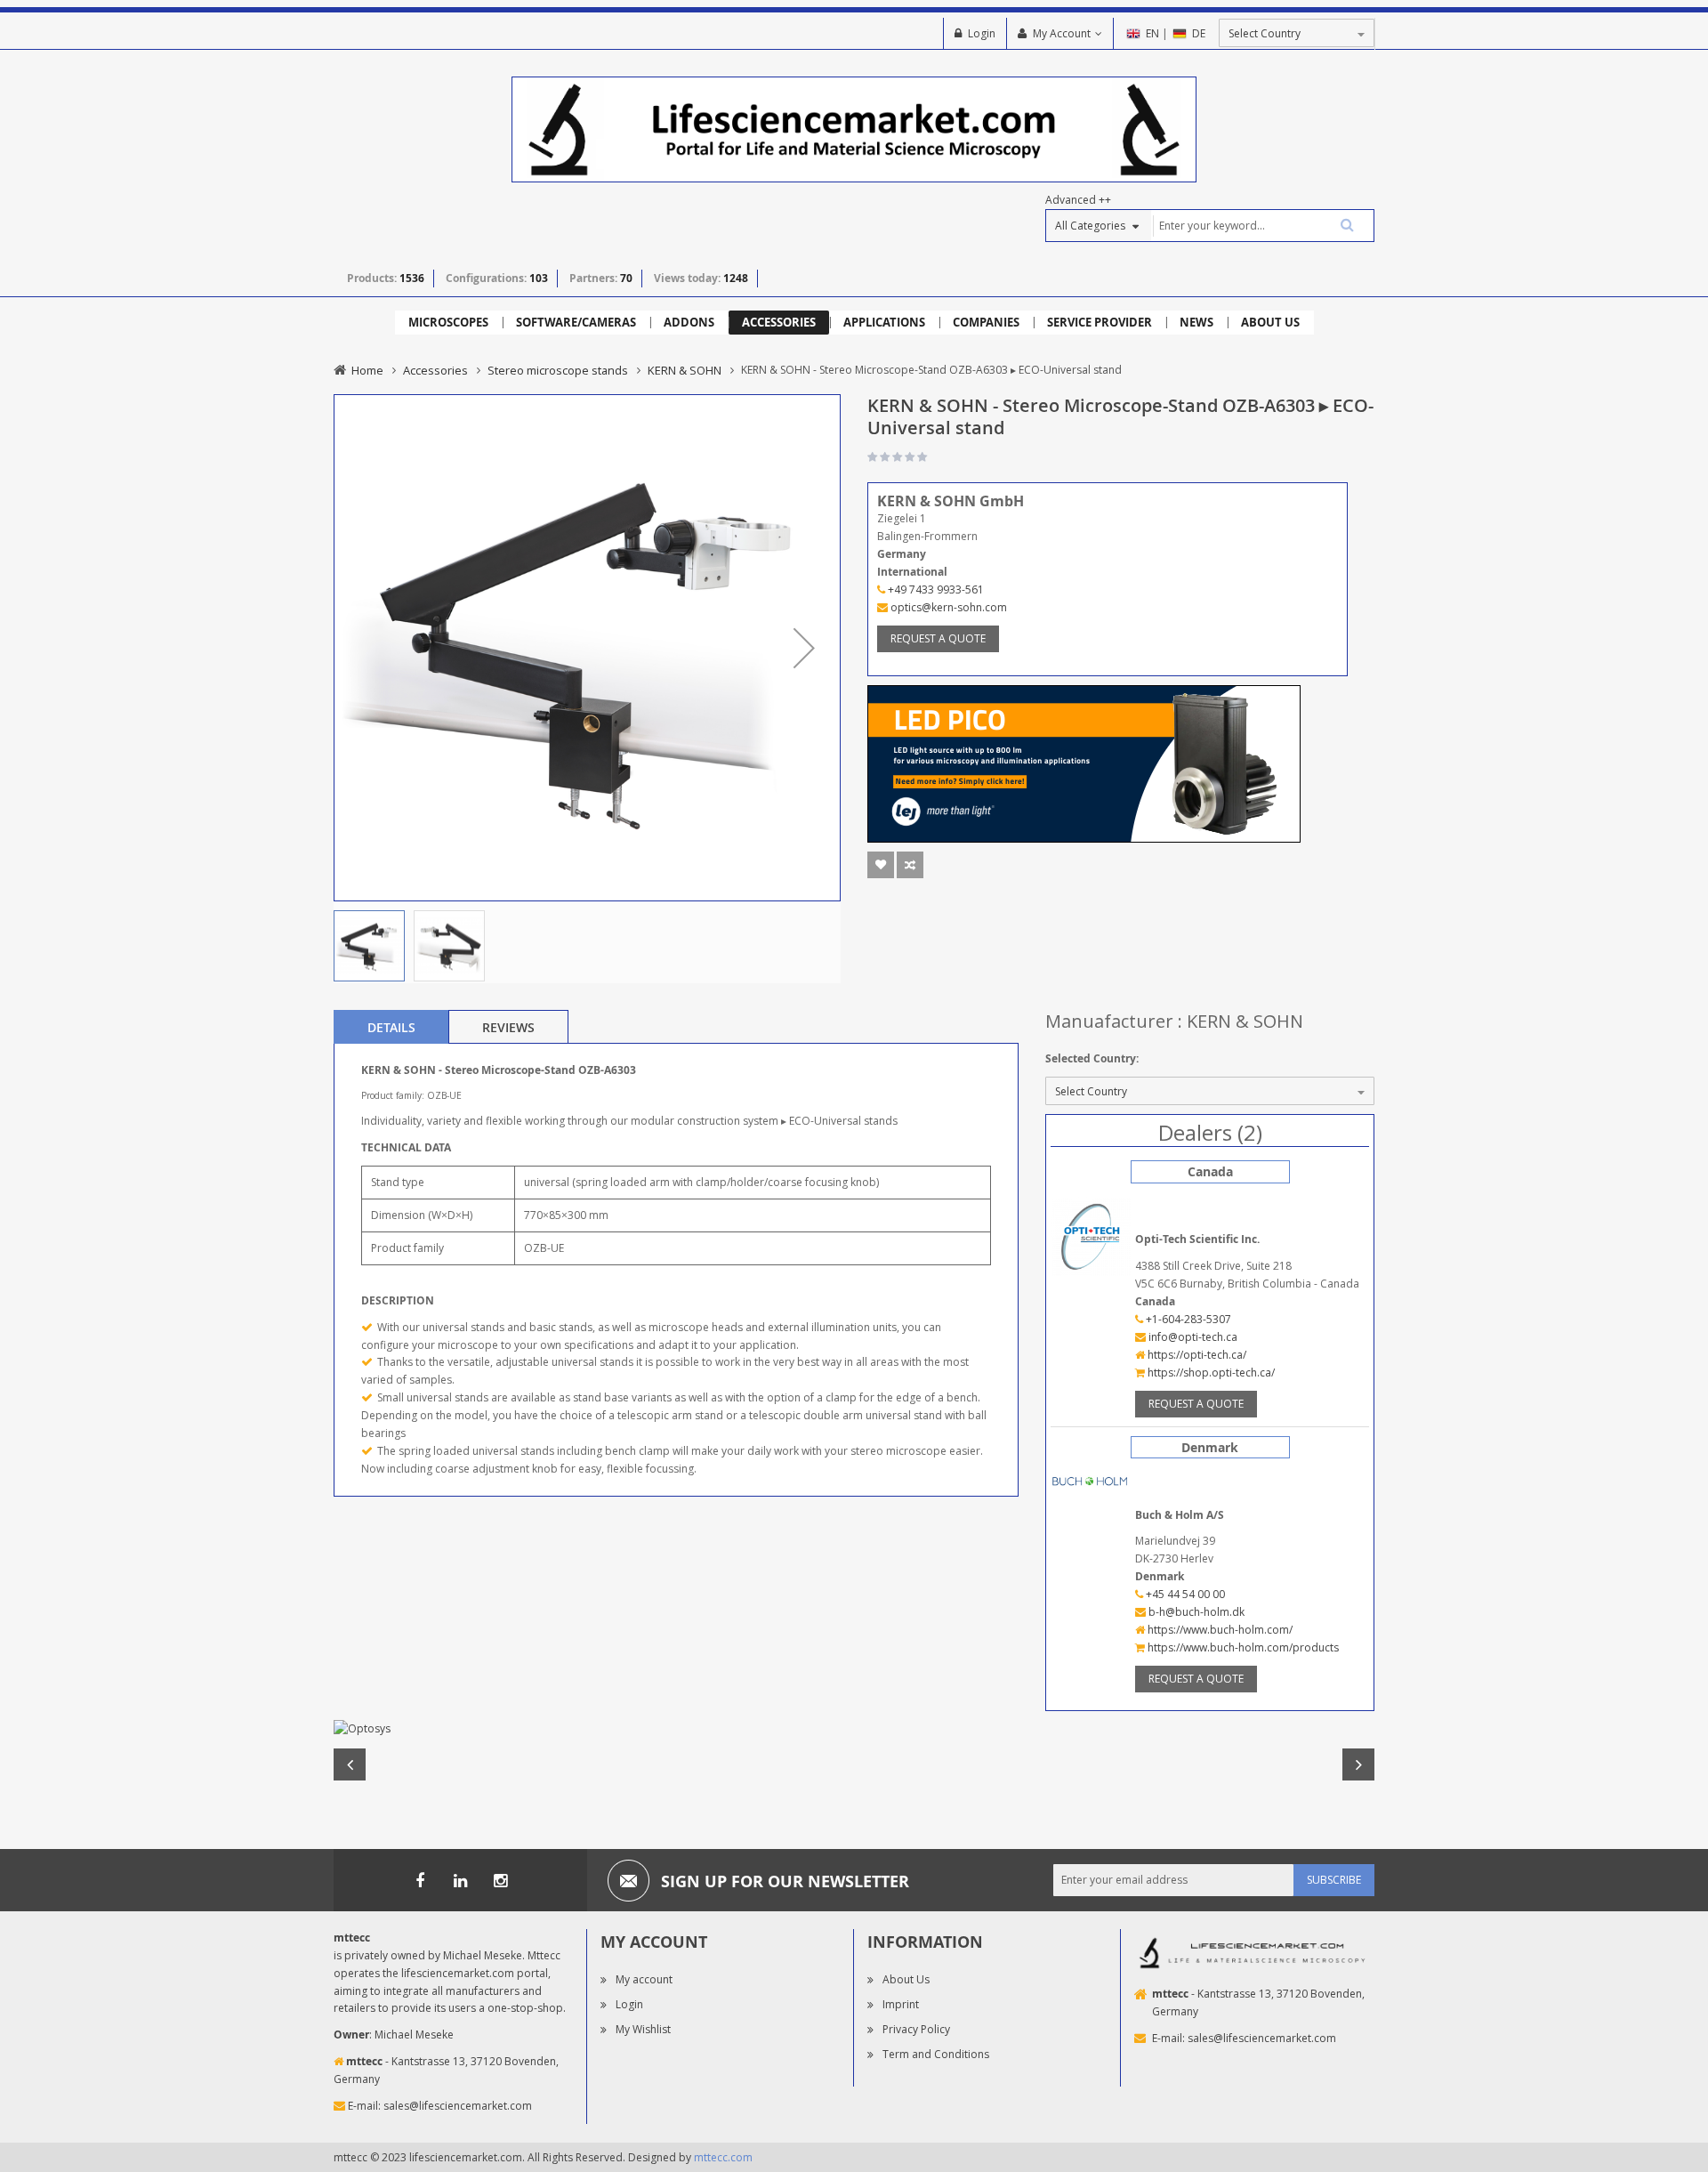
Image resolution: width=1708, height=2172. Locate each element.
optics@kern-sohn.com (947, 607)
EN (1152, 33)
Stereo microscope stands (558, 370)
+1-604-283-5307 (1187, 1319)
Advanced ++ (1078, 200)
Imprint (901, 2004)
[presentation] (391, 1027)
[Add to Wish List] (881, 865)
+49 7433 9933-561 (935, 589)
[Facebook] (420, 1880)
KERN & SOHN (685, 370)
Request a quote (938, 638)
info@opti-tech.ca (1192, 1337)
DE (1199, 33)
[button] (804, 648)
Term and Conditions (936, 2054)
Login (982, 33)
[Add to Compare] (910, 865)
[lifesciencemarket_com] (500, 1880)
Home (367, 370)
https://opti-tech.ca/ (1196, 1355)
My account (644, 1979)
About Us (906, 1979)
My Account (1062, 33)
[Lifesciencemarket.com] (460, 1880)
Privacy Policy (916, 2029)
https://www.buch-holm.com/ (1219, 1630)
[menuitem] (448, 323)
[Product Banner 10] (1084, 762)
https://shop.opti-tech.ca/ (1210, 1373)
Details (391, 1027)
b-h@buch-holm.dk (1195, 1612)
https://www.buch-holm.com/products (1242, 1647)
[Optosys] (854, 1729)
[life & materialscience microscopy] (854, 129)
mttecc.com (723, 2157)
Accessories (435, 370)
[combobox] (1262, 226)
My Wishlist (643, 2029)
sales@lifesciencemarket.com (458, 2106)
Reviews (508, 1027)
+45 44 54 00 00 (1184, 1594)
